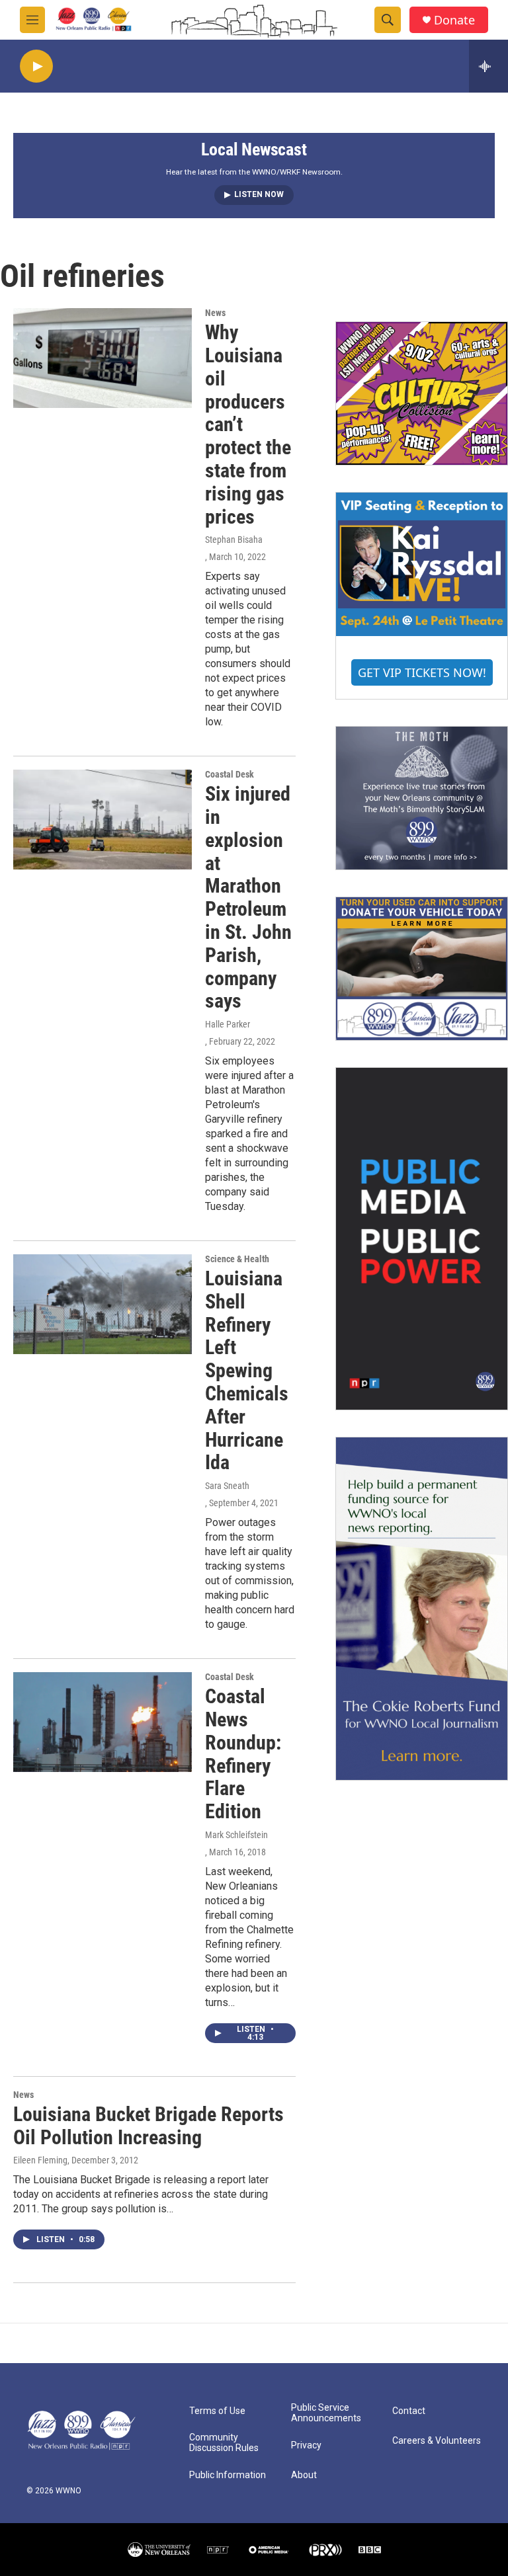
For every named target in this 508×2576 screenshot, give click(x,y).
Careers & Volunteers (437, 2441)
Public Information (228, 2475)
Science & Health (237, 1259)
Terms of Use (217, 2411)
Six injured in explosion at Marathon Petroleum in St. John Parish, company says (248, 897)
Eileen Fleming (40, 2160)
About (304, 2475)
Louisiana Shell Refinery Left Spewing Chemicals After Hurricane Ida (247, 1370)
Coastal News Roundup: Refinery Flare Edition (243, 1754)
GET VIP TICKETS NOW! (422, 672)
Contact (409, 2411)
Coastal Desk (230, 774)
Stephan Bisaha (234, 540)
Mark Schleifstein (236, 1835)
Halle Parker (228, 1024)
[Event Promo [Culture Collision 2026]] (422, 393)
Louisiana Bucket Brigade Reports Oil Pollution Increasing (148, 2126)
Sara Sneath (227, 1486)
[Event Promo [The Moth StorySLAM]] (422, 798)
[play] (36, 66)
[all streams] (488, 66)
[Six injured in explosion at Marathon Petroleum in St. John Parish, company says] (103, 819)
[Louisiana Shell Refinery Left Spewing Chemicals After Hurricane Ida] (103, 1304)
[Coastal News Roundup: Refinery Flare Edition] (103, 1722)
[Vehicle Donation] (422, 969)
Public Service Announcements (326, 2413)
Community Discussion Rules (224, 2443)
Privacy (306, 2445)
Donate (454, 20)
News (215, 313)
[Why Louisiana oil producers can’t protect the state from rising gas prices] (103, 358)
